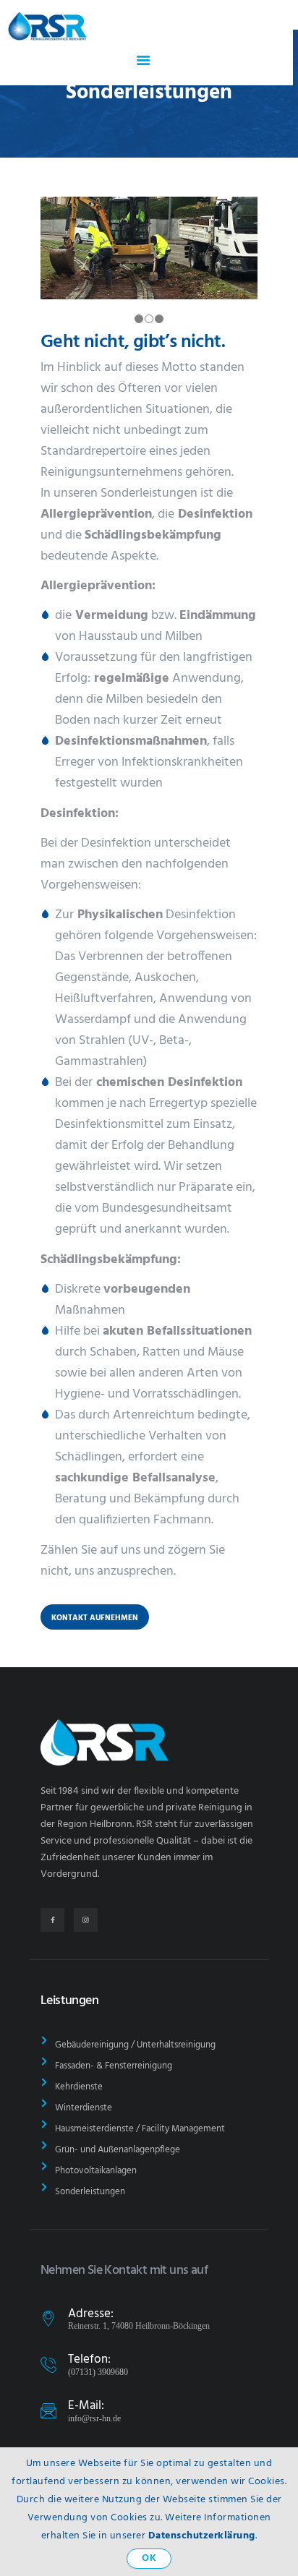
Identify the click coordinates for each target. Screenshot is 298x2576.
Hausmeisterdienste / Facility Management (140, 2129)
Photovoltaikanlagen (96, 2171)
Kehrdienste (79, 2087)
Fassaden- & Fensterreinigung (114, 2066)
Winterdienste (84, 2108)
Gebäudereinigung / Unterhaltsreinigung (135, 2045)
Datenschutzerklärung (202, 2536)
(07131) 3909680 (98, 2372)
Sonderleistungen (90, 2192)
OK (149, 2558)
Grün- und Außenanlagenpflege (118, 2150)
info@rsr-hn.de (94, 2418)
